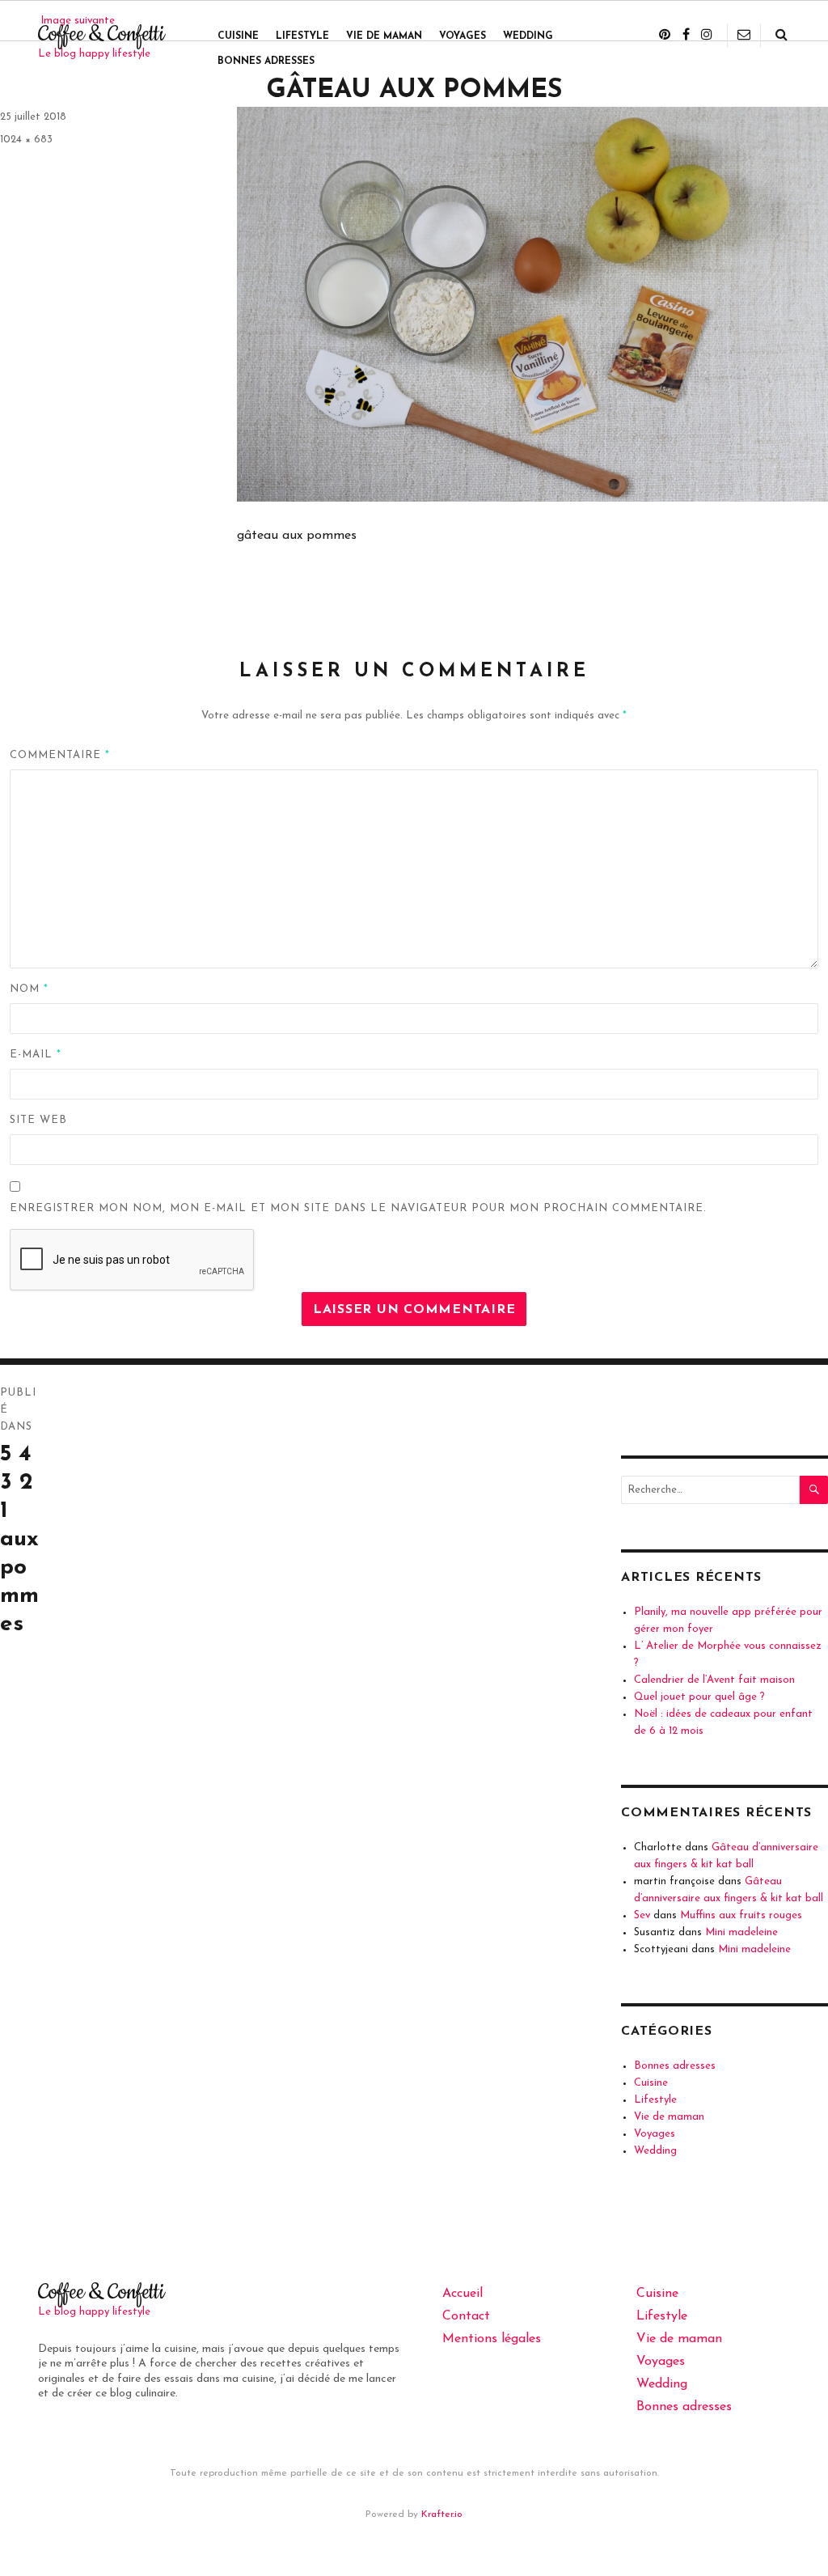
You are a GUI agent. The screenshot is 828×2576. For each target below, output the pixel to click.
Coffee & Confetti (101, 34)
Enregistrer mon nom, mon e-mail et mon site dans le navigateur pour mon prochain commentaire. (358, 1208)
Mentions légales (492, 2339)
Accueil (463, 2294)
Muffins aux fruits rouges (741, 1915)
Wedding (528, 36)
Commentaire (60, 755)
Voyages (463, 36)
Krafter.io (442, 2515)
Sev (642, 1915)
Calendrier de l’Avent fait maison (714, 1680)
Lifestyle (302, 36)
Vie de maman (384, 36)
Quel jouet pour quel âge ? (699, 1697)
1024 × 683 (26, 140)
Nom (29, 989)
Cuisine (238, 36)
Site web (38, 1120)
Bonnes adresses (266, 61)
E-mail (36, 1055)
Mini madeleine (741, 1932)
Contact (466, 2316)
